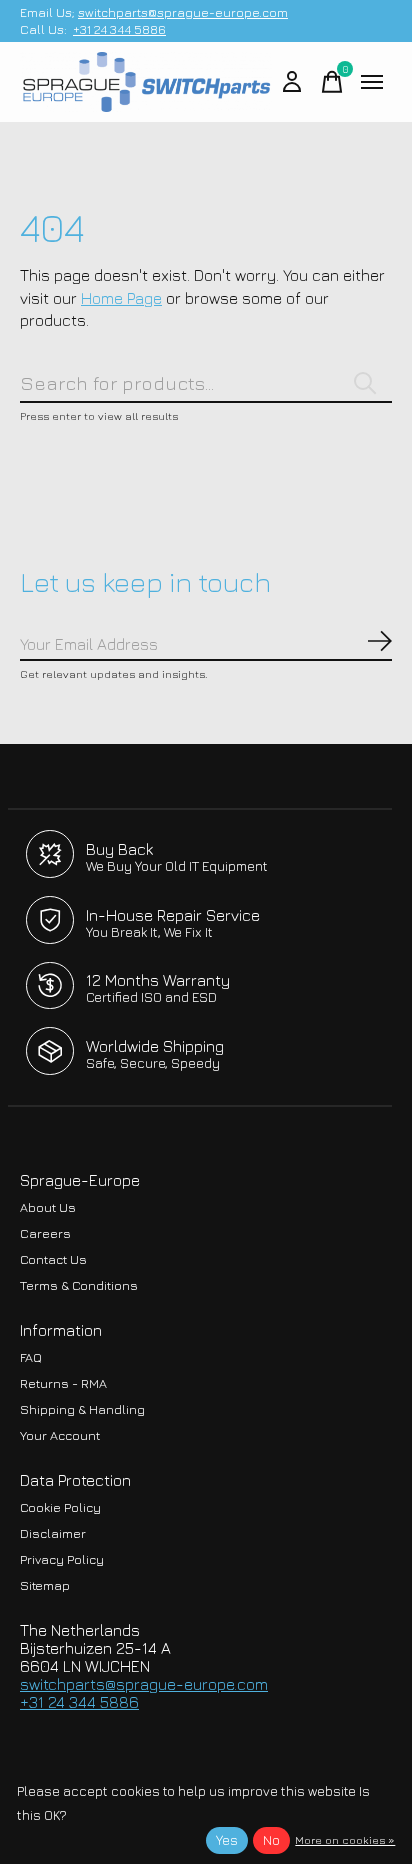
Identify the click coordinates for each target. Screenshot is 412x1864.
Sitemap (45, 1585)
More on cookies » (345, 1839)
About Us (48, 1207)
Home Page (121, 298)
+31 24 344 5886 (119, 29)
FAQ (31, 1357)
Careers (45, 1233)
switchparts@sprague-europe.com (183, 12)
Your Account (60, 1435)
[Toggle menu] (372, 82)
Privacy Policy (62, 1559)
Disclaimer (53, 1533)
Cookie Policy (60, 1507)
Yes (227, 1840)
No (271, 1840)
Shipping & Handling (82, 1409)
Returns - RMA (63, 1383)
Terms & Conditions (79, 1285)
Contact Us (53, 1259)
